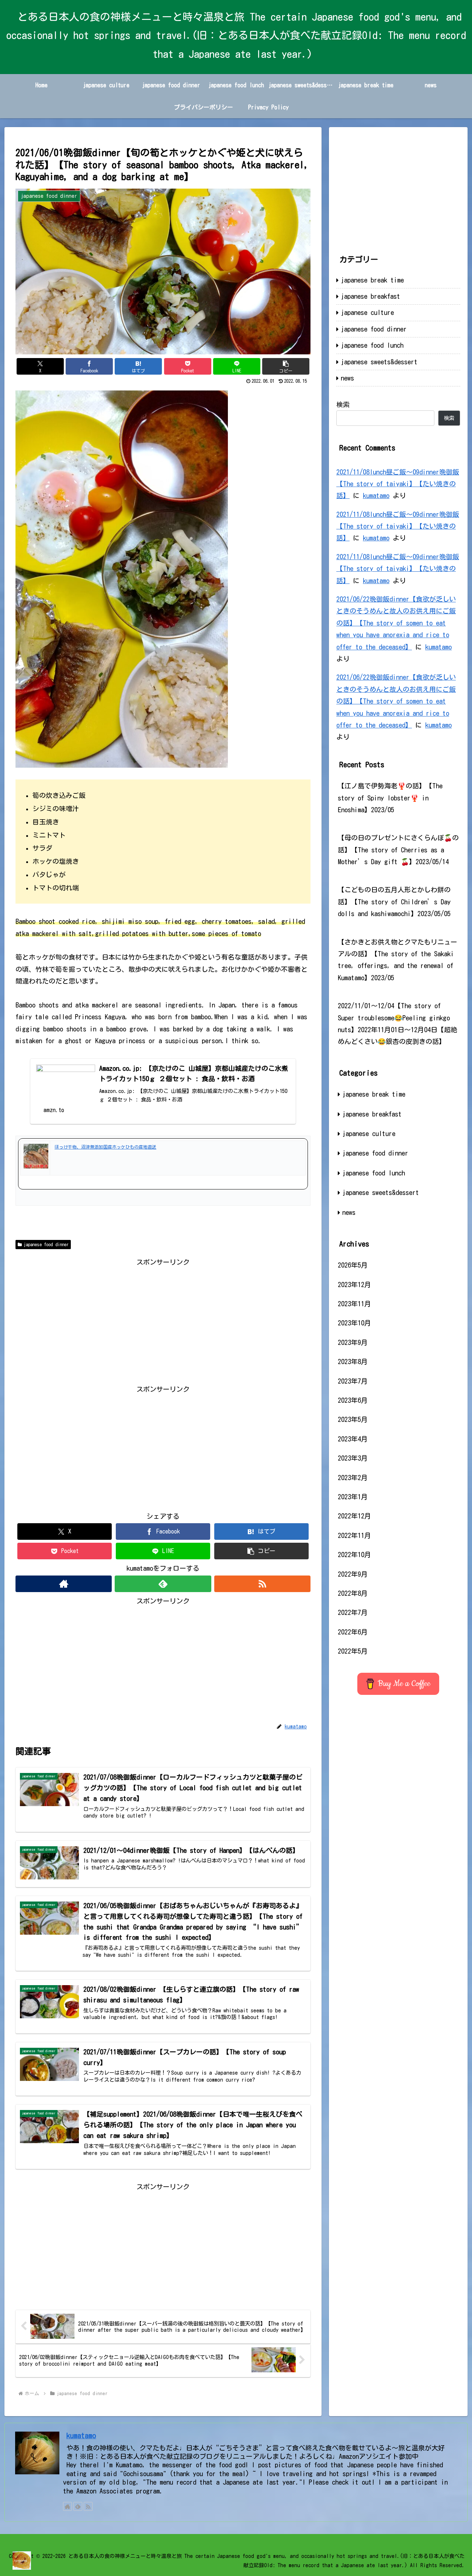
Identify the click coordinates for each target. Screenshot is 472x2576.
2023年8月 (353, 1361)
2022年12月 (354, 1516)
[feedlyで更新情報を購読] (163, 1584)
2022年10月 (354, 1555)
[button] (286, 366)
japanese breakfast (370, 296)
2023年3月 (353, 1458)
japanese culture (367, 312)
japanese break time (372, 280)
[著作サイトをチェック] (64, 1584)
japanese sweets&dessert (379, 362)
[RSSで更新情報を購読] (262, 1584)
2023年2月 (353, 1478)
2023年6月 (353, 1400)
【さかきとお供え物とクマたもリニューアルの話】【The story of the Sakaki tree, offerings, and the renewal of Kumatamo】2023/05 (398, 960)
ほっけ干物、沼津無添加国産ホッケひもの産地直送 (105, 1147)
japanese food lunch (372, 345)
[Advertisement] (163, 1320)
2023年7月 (353, 1381)
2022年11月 (354, 1535)
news (347, 378)
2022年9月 (353, 1574)
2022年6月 (353, 1632)
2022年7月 (353, 1612)
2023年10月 (354, 1323)
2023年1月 (353, 1497)
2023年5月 (353, 1419)
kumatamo (376, 495)
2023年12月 (354, 1285)
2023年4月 (353, 1439)
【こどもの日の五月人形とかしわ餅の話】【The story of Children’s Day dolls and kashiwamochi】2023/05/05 (394, 902)
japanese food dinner (46, 1244)
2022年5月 (353, 1651)
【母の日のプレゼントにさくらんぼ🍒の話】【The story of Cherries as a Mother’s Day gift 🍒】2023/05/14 (398, 850)
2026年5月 (353, 1265)
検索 (343, 404)
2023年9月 (353, 1342)
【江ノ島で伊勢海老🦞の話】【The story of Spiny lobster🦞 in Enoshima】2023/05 (390, 798)
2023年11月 (354, 1304)
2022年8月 (353, 1593)
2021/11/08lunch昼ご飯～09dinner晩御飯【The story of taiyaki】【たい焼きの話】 (398, 484)
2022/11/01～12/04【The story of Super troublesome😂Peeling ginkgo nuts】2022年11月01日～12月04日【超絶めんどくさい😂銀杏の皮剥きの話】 (398, 1024)
